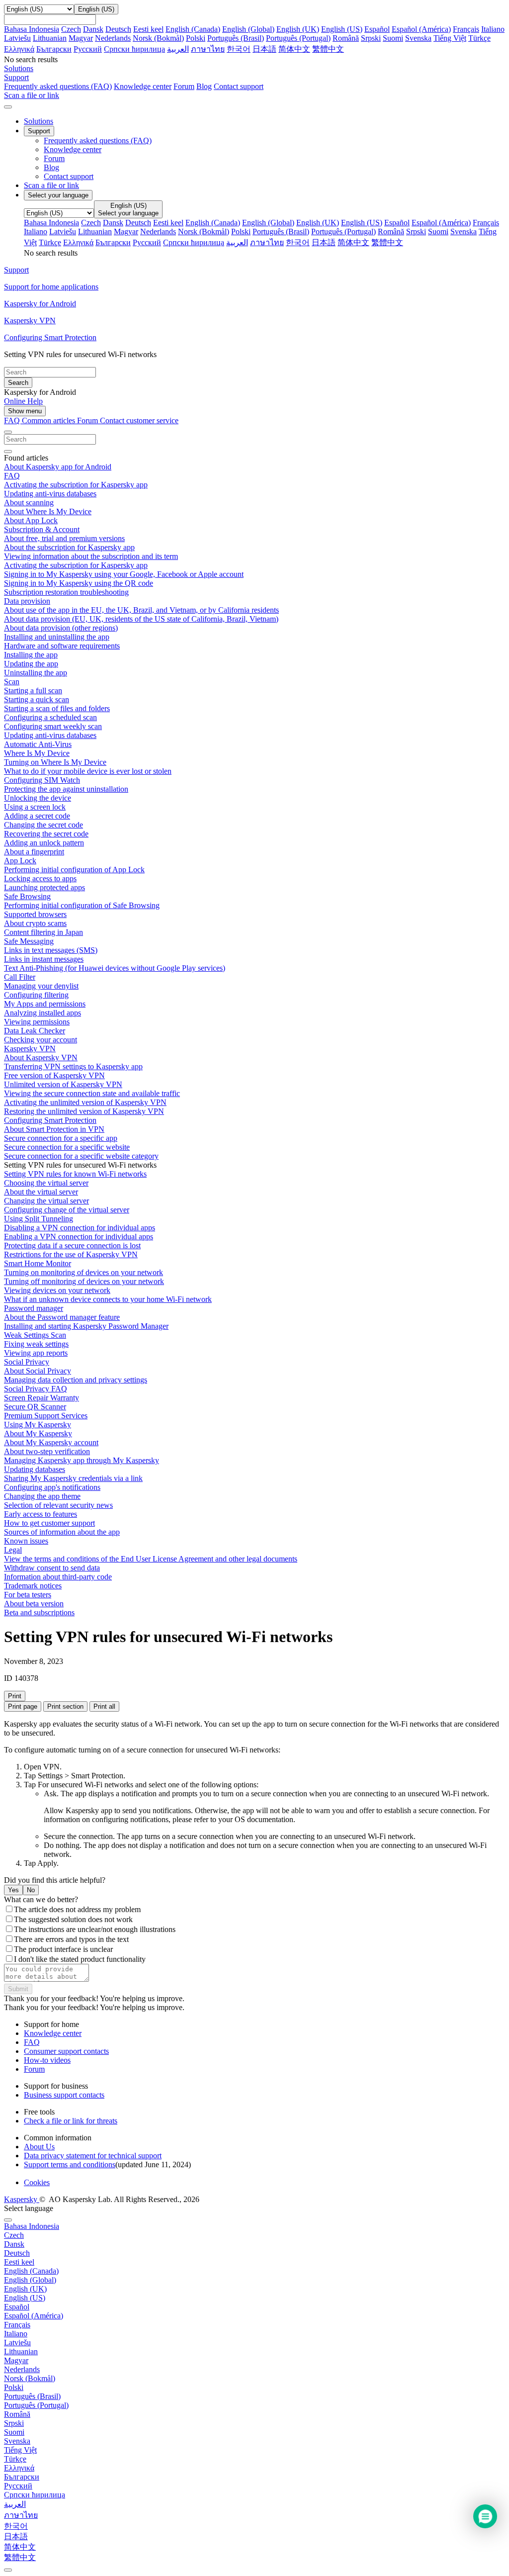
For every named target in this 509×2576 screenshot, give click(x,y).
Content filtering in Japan (43, 932)
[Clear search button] (8, 452)
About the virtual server (41, 1192)
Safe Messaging (29, 941)
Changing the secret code (43, 825)
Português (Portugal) (298, 38)
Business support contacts (64, 2095)
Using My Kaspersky (38, 1425)
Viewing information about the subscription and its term (91, 556)
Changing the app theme (42, 1496)
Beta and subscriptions (39, 1612)
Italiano (493, 29)
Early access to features (41, 1514)
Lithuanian (50, 38)
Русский (88, 49)
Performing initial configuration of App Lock (74, 870)
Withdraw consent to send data (52, 1568)
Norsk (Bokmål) (158, 38)
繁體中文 (328, 49)
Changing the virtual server (46, 1201)
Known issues (26, 1541)
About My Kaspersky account (51, 1442)
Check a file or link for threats (71, 2121)
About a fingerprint (34, 852)
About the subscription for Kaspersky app (69, 547)
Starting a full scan (33, 690)
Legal (13, 1550)
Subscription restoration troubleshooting (66, 592)
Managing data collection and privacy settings (76, 1380)
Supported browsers (35, 914)
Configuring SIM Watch (42, 780)
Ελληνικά (19, 49)
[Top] (8, 2570)
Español (377, 29)
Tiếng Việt (450, 38)
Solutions (39, 121)
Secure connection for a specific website (67, 1147)
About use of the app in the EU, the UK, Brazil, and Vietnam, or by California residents (141, 610)
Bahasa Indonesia (32, 29)
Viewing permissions (37, 1022)
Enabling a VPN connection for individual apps (79, 1237)
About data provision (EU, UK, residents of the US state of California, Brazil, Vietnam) (141, 619)
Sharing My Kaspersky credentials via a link (73, 1478)
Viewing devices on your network (57, 1290)
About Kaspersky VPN (41, 1058)
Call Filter (20, 977)
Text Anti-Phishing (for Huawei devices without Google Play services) (115, 968)
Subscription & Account (42, 529)
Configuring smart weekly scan (53, 726)
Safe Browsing (27, 896)
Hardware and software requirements (62, 646)
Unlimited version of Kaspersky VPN (63, 1084)
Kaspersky (22, 2199)
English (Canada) (193, 29)
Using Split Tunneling (39, 1219)
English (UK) (298, 29)
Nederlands (113, 38)
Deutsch (118, 29)
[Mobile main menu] (8, 107)
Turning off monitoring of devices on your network (84, 1281)
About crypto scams (35, 923)
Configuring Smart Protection (50, 1120)
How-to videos (47, 2060)
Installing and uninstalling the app (57, 637)
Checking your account (41, 1040)
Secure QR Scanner (35, 1407)
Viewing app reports (36, 1353)
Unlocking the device (38, 798)
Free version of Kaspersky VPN (54, 1075)
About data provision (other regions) (61, 628)
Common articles (49, 420)
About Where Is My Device (48, 511)
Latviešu (17, 38)
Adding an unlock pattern (44, 843)
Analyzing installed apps (42, 1013)
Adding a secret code (37, 816)
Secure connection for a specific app (61, 1138)
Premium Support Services (46, 1416)
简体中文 (294, 49)
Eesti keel (148, 29)
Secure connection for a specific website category (81, 1156)
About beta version (34, 1604)
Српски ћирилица (134, 49)
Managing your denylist (41, 986)
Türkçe (479, 38)
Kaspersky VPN (30, 1049)
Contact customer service (139, 420)
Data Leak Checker (35, 1031)
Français (466, 29)
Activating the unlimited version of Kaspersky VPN (85, 1102)
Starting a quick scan (37, 699)
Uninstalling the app (36, 673)
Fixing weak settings (36, 1344)
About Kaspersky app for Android (58, 467)
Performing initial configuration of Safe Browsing (82, 905)
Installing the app (31, 655)
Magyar (81, 38)
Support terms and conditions (70, 2164)
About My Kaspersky (38, 1433)
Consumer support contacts (66, 2051)
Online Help (23, 401)
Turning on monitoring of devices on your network (84, 1272)
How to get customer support (49, 1523)
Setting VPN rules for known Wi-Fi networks (75, 1174)
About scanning (29, 503)
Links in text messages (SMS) (51, 950)
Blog (204, 86)
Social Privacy (27, 1362)
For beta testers (28, 1595)
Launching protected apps (44, 887)
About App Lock (31, 520)
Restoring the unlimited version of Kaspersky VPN (84, 1111)
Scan (12, 682)
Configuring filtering (36, 995)
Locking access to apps (40, 878)
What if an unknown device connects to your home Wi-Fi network (108, 1299)
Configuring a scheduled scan (50, 717)
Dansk (93, 29)
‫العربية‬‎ (178, 49)
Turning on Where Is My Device (55, 762)
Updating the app (31, 664)
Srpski (371, 38)
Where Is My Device (37, 753)
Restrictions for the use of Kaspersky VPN (71, 1254)
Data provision (27, 601)
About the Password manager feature (62, 1317)
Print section (65, 1706)
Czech (71, 29)
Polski (196, 38)
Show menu (25, 411)
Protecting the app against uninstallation (66, 789)
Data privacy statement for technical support (93, 2156)
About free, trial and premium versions (64, 538)
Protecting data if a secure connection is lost (72, 1245)
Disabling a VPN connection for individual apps (80, 1228)
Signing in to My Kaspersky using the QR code (79, 583)
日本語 (264, 49)
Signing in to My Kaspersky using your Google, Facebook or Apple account (124, 574)
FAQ (12, 476)
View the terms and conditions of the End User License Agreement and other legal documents (151, 1559)
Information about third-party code (58, 1577)
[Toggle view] (8, 432)
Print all (104, 1706)
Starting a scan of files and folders (57, 708)
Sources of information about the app (62, 1532)
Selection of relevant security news (58, 1505)
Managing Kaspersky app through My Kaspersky (82, 1460)
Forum (184, 86)
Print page (23, 1706)
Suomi (393, 38)
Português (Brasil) (236, 38)
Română (346, 38)
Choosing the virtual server (46, 1183)
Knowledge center (143, 86)
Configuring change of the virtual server (67, 1210)
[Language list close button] (8, 2220)
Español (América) (421, 29)
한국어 (239, 49)
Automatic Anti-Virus (38, 744)
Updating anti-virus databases (50, 494)
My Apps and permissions (45, 1004)
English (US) (342, 29)
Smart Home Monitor (38, 1263)
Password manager (34, 1308)
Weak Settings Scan (35, 1335)
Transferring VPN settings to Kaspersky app (73, 1066)
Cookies (37, 2182)
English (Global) (248, 29)
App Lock (20, 861)
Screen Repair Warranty (42, 1398)
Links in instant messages (44, 959)
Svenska (418, 38)
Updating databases (35, 1469)
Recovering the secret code (46, 834)
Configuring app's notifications (52, 1487)
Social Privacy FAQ (36, 1389)
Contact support (239, 86)
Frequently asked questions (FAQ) (58, 86)
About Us (39, 2147)
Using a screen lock (35, 807)
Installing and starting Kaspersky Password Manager (86, 1326)
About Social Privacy (38, 1371)
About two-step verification (47, 1451)
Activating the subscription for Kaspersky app (76, 485)
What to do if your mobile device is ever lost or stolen (88, 771)
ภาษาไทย (208, 49)
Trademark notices (33, 1586)
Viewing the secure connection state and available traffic (92, 1093)
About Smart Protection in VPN (54, 1129)
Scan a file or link (51, 185)
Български (54, 49)
